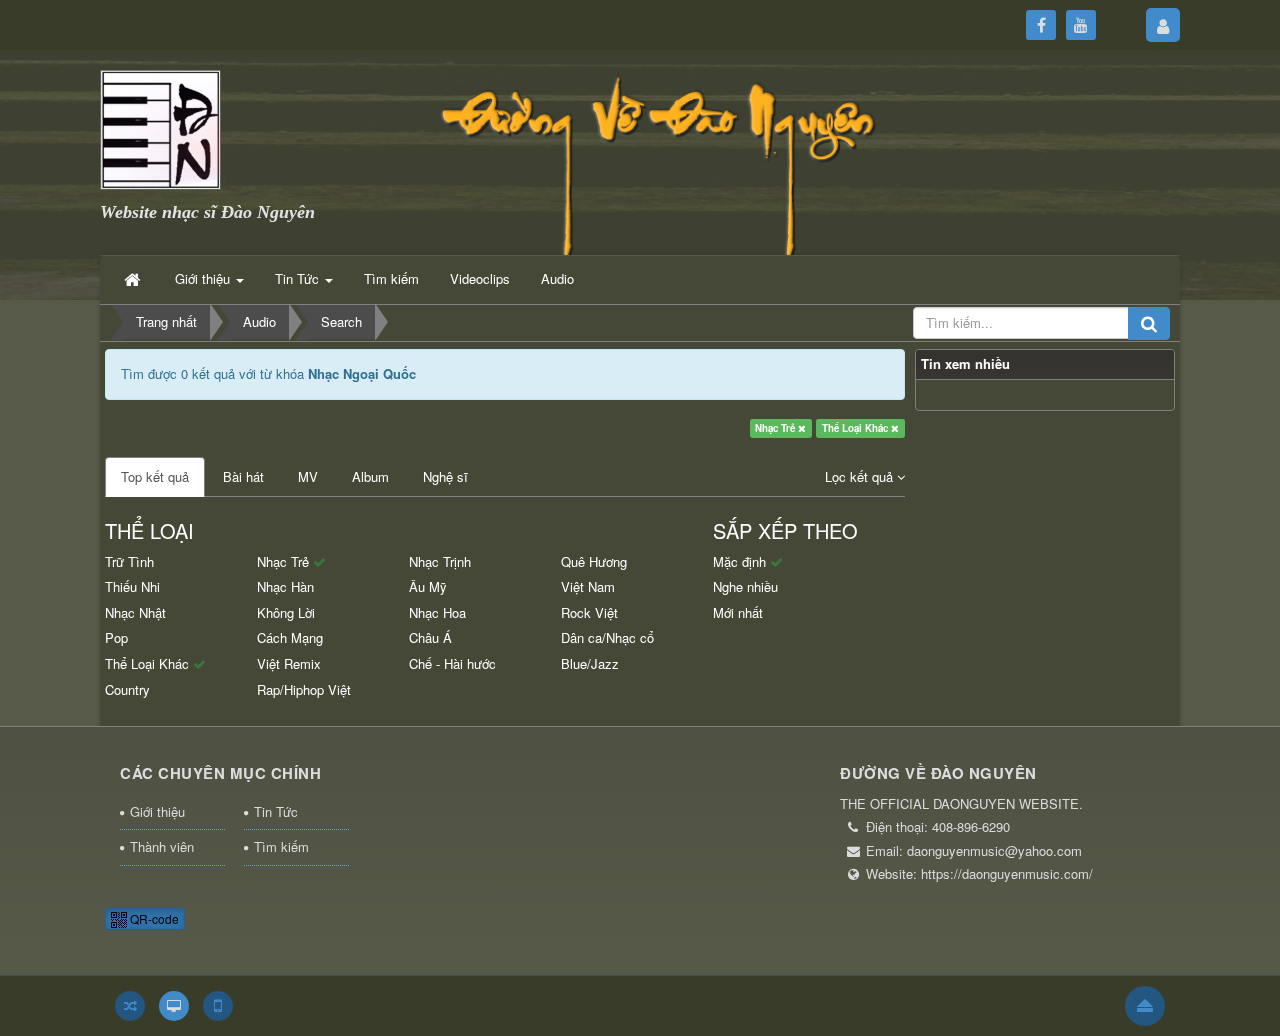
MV (308, 476)
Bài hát (243, 476)
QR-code (153, 918)
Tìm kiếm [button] (391, 278)
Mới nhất (738, 612)
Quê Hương (594, 561)
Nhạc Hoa (437, 612)
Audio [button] (557, 278)
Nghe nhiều (745, 586)
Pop (116, 637)
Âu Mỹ (428, 586)
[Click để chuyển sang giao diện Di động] (218, 1006)
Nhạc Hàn (285, 586)
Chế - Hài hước (452, 663)
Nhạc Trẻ (776, 428)
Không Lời (286, 612)
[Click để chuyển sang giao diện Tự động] (130, 1006)
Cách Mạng (290, 637)
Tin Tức (276, 811)
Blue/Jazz (590, 663)
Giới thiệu (157, 811)
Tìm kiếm (281, 846)
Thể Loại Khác (856, 428)
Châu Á (430, 637)
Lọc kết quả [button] (861, 476)
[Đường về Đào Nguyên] (160, 127)
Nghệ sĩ (445, 476)
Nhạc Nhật (135, 612)
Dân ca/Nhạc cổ (607, 637)
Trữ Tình (129, 561)
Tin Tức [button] (299, 278)
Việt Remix (289, 663)
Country (127, 689)
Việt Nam (588, 586)
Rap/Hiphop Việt (304, 689)
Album (370, 476)
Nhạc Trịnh (440, 561)
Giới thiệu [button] (204, 278)
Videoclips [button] (480, 278)
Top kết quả (155, 476)
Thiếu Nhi (132, 586)
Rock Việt (589, 612)
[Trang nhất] (134, 279)
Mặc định (741, 561)
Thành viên (162, 846)
